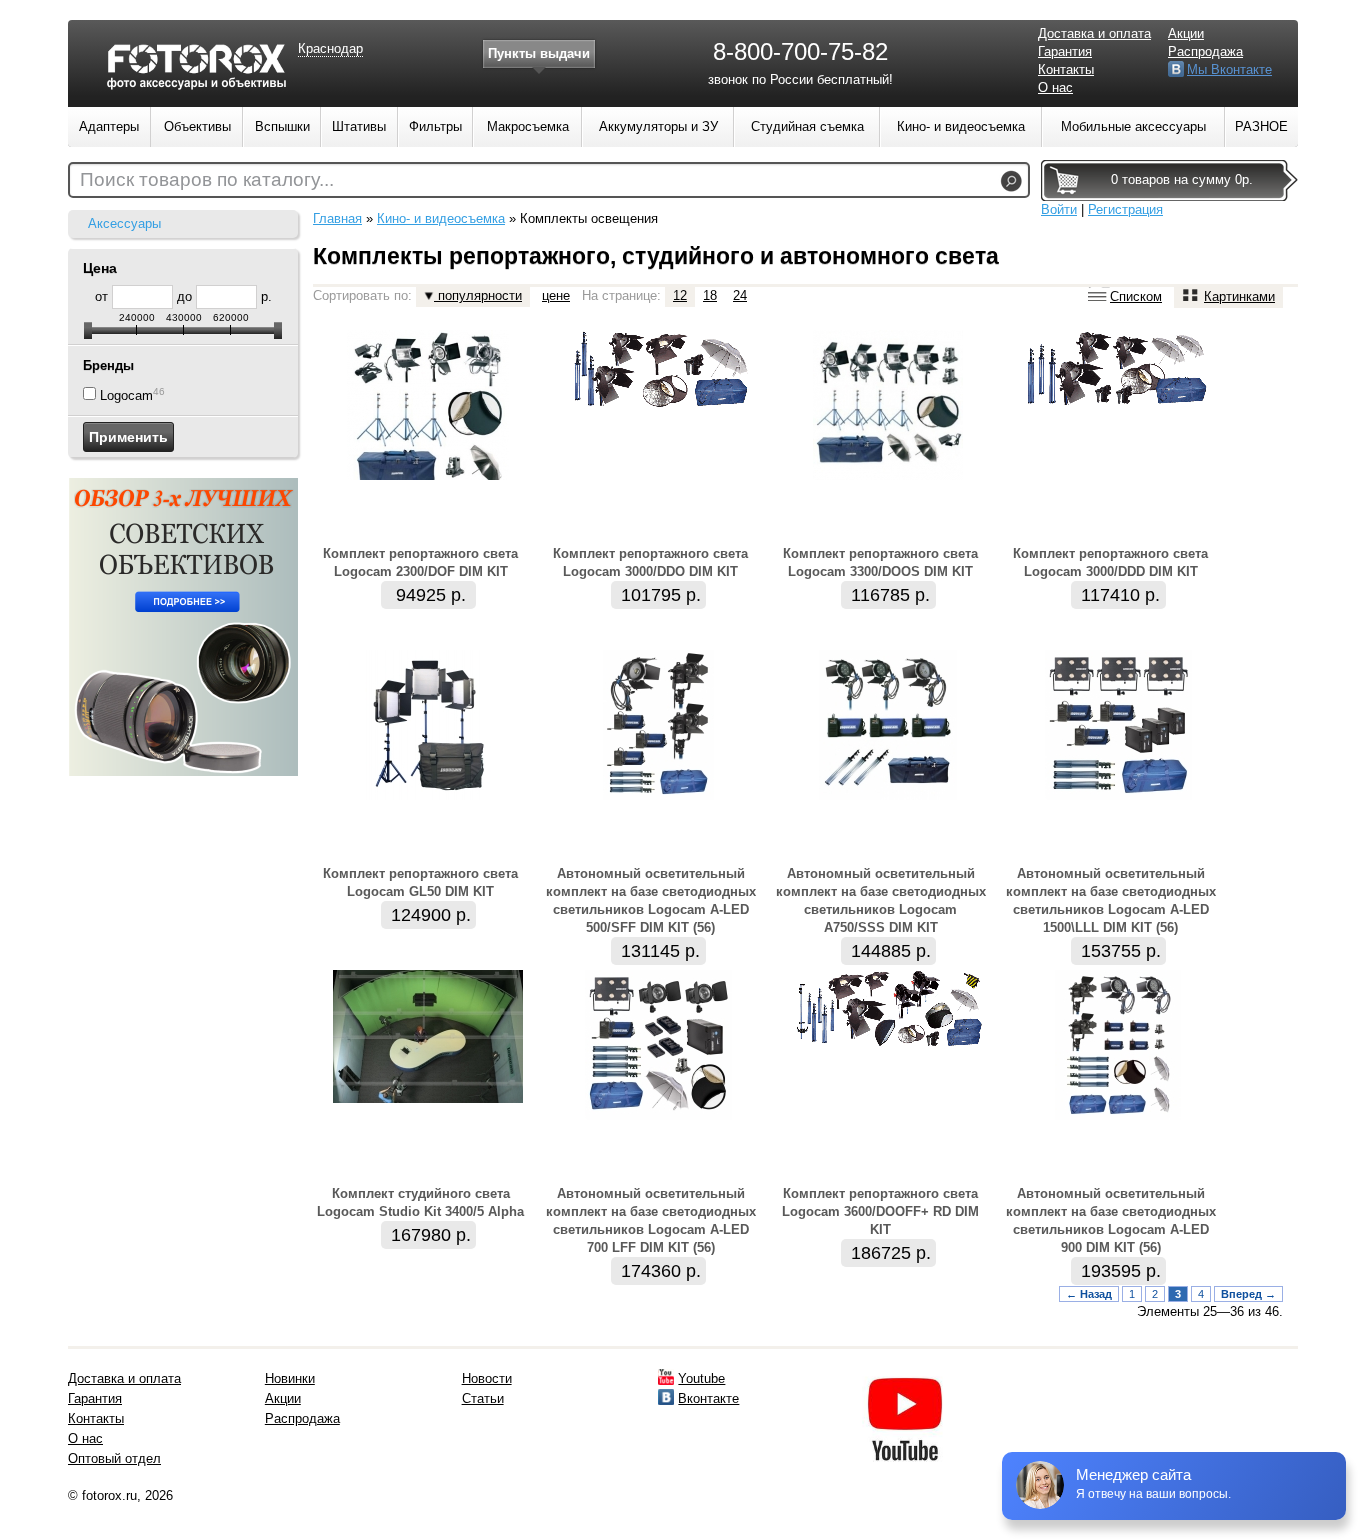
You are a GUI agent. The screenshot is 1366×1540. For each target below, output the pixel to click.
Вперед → (1248, 1294)
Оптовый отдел (114, 1458)
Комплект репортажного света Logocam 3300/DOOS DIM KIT (880, 562)
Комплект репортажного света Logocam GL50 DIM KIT (420, 882)
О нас (1055, 87)
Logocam (126, 395)
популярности (478, 295)
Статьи (483, 1398)
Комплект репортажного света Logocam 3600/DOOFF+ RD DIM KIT (880, 1211)
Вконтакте (708, 1398)
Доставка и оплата (1094, 33)
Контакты (1066, 69)
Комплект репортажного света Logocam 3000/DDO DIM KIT (650, 562)
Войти (1059, 209)
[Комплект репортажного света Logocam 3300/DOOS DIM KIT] (888, 475)
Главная (337, 218)
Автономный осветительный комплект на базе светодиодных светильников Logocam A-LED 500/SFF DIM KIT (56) (651, 900)
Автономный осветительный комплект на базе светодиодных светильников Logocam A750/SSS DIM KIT (881, 900)
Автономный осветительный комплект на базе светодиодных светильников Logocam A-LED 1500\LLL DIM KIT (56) (1111, 900)
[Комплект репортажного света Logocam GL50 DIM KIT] (428, 795)
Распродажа (1205, 51)
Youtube (701, 1378)
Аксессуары (124, 223)
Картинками (1239, 296)
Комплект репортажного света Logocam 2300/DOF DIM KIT (420, 562)
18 (710, 295)
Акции (1186, 33)
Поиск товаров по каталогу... (207, 179)
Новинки (290, 1378)
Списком (1136, 296)
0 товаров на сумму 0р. (1182, 179)
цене (556, 295)
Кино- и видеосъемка (441, 218)
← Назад (1089, 1294)
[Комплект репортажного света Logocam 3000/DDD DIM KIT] (1118, 405)
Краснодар (330, 48)
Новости (487, 1378)
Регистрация (1125, 209)
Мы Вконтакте (1229, 69)
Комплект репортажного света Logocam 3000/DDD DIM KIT (1110, 562)
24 (740, 295)
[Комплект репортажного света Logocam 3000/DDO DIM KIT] (658, 405)
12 (680, 295)
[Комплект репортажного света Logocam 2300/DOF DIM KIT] (428, 475)
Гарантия (1065, 51)
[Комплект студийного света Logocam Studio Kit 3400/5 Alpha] (428, 1098)
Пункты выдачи (539, 53)
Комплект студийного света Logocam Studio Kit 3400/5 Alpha (420, 1202)
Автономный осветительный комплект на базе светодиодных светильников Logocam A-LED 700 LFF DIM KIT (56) (651, 1220)
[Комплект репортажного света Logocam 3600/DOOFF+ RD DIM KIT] (888, 1045)
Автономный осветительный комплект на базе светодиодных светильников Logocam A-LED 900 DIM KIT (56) (1111, 1220)
